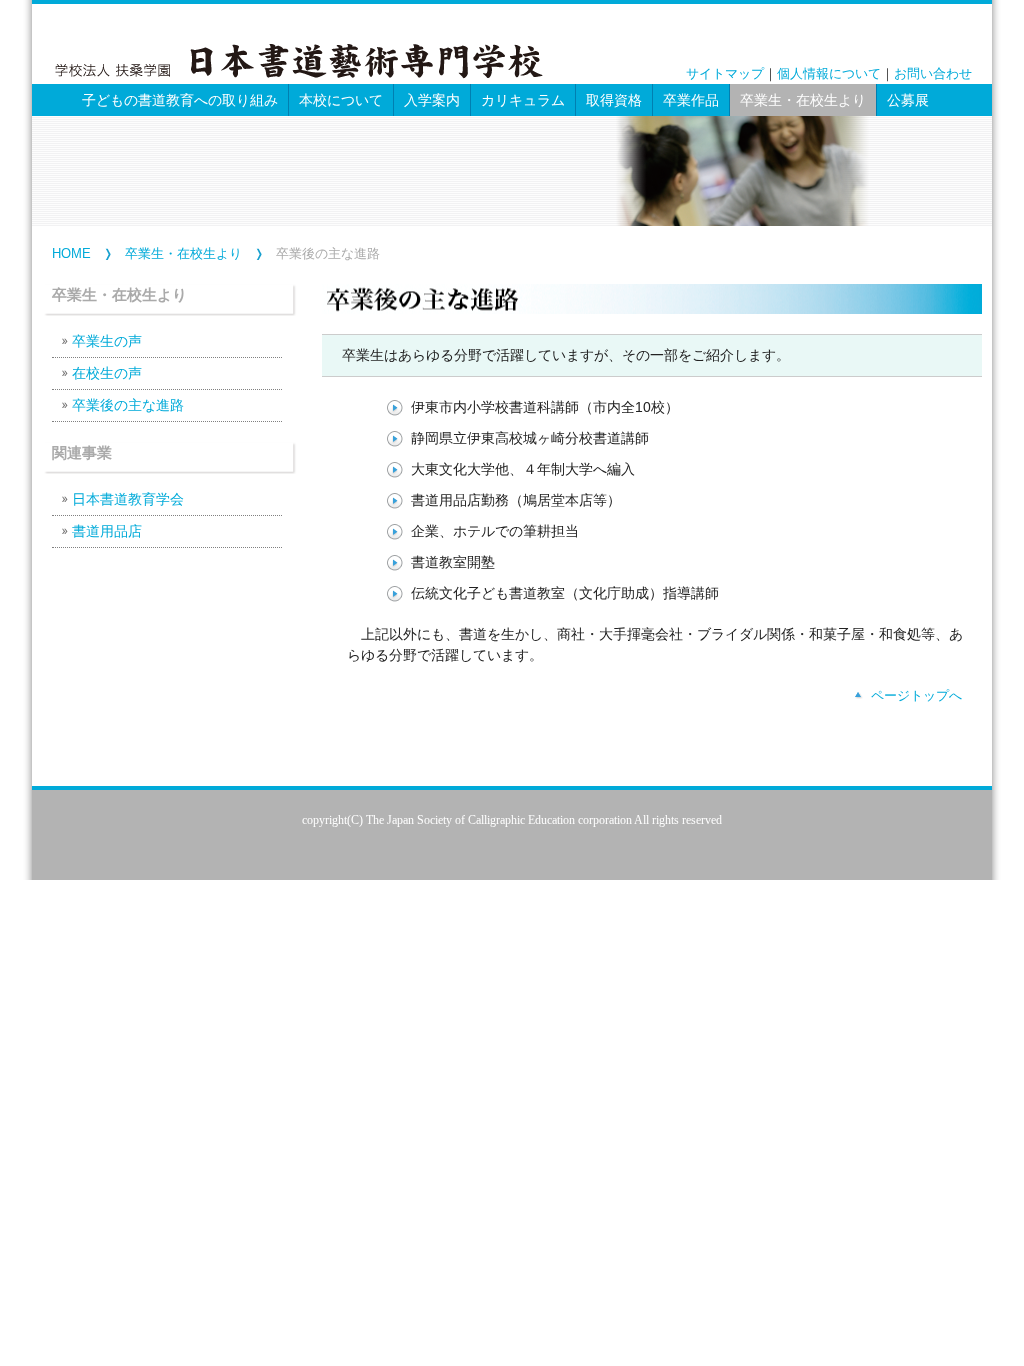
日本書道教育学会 (128, 499)
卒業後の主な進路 (128, 405)
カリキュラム (523, 100)
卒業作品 (691, 100)
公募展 (908, 100)
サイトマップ (725, 73)
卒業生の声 (107, 341)
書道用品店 (107, 531)
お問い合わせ (933, 73)
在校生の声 (107, 373)
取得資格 (614, 100)
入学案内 (432, 100)
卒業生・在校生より (183, 253)
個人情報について (829, 73)
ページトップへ (916, 695)
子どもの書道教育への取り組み (180, 100)
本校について (341, 100)
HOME (71, 253)
